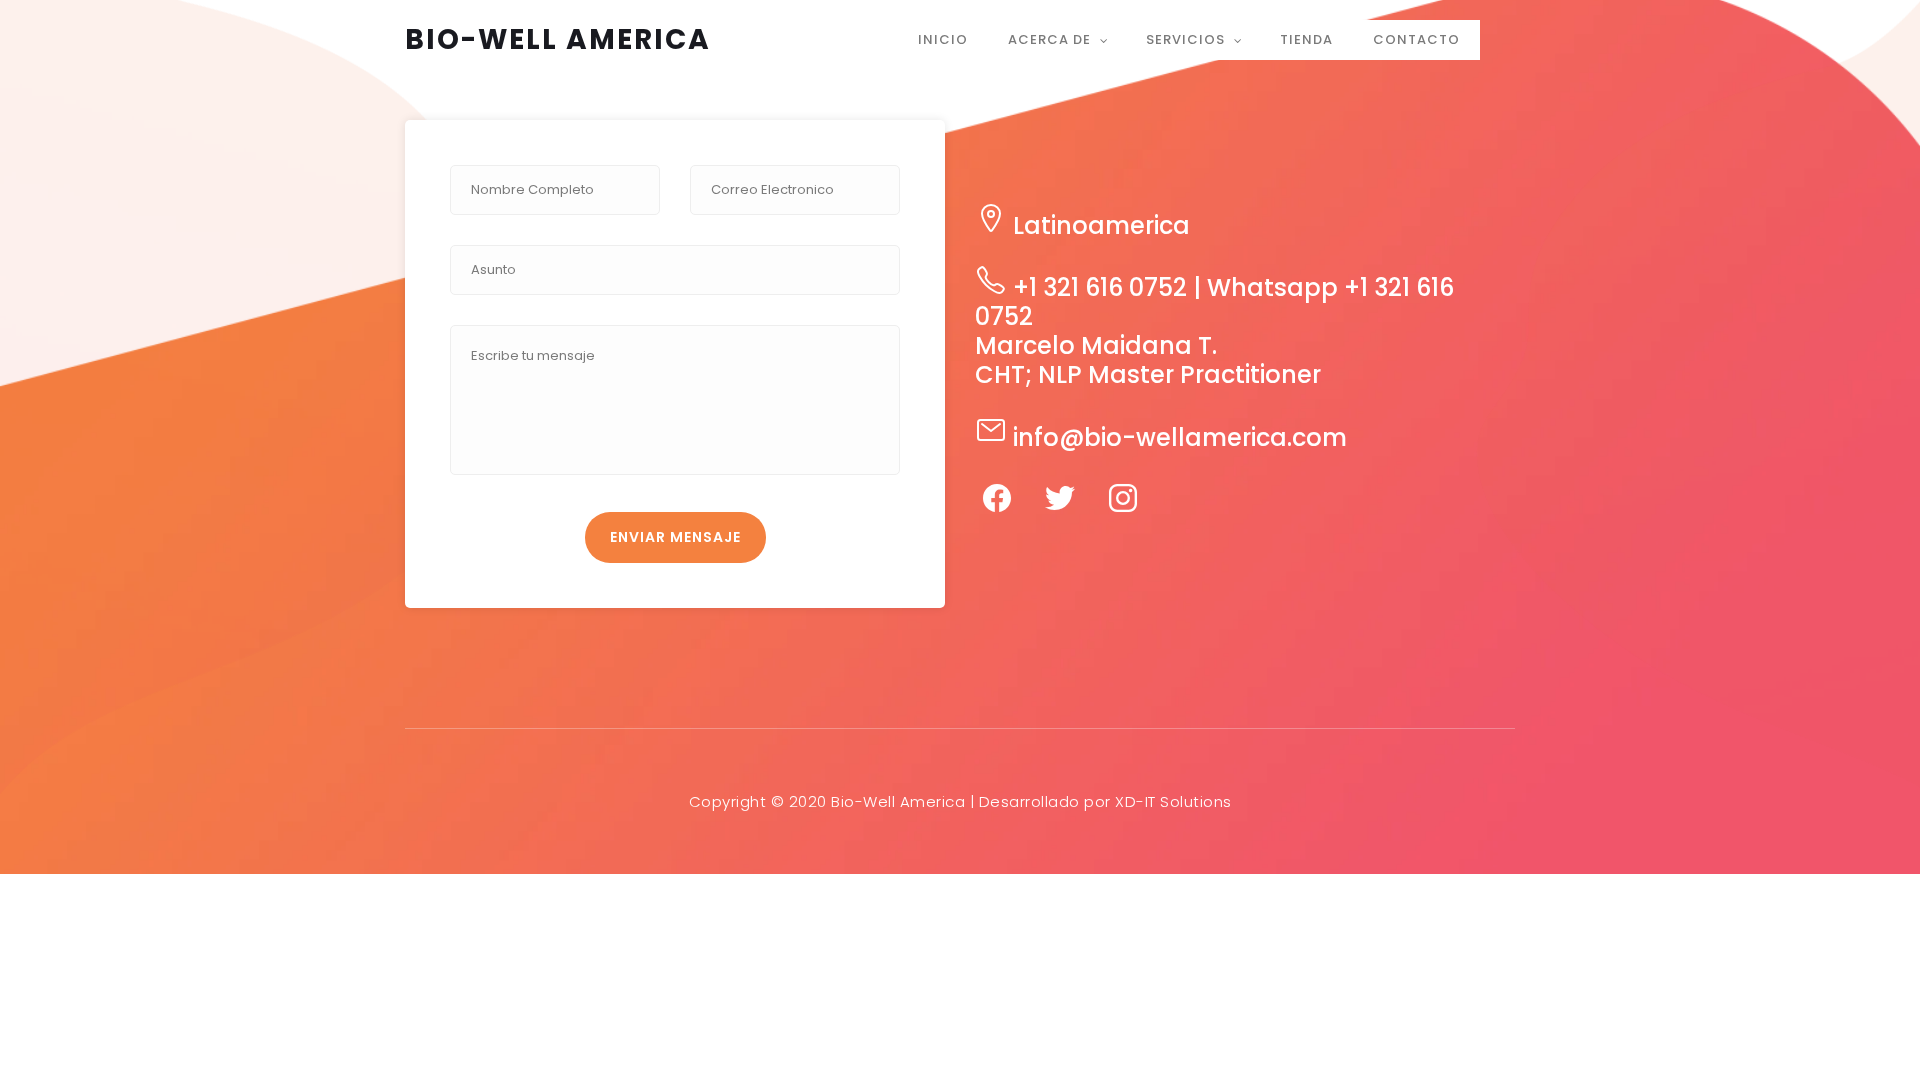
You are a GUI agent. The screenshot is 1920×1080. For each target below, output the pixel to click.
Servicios (1185, 39)
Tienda (1306, 39)
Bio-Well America (558, 39)
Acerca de (1049, 39)
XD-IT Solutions (1173, 801)
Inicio (943, 39)
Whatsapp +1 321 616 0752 (1214, 302)
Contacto (1416, 39)
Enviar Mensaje (675, 537)
